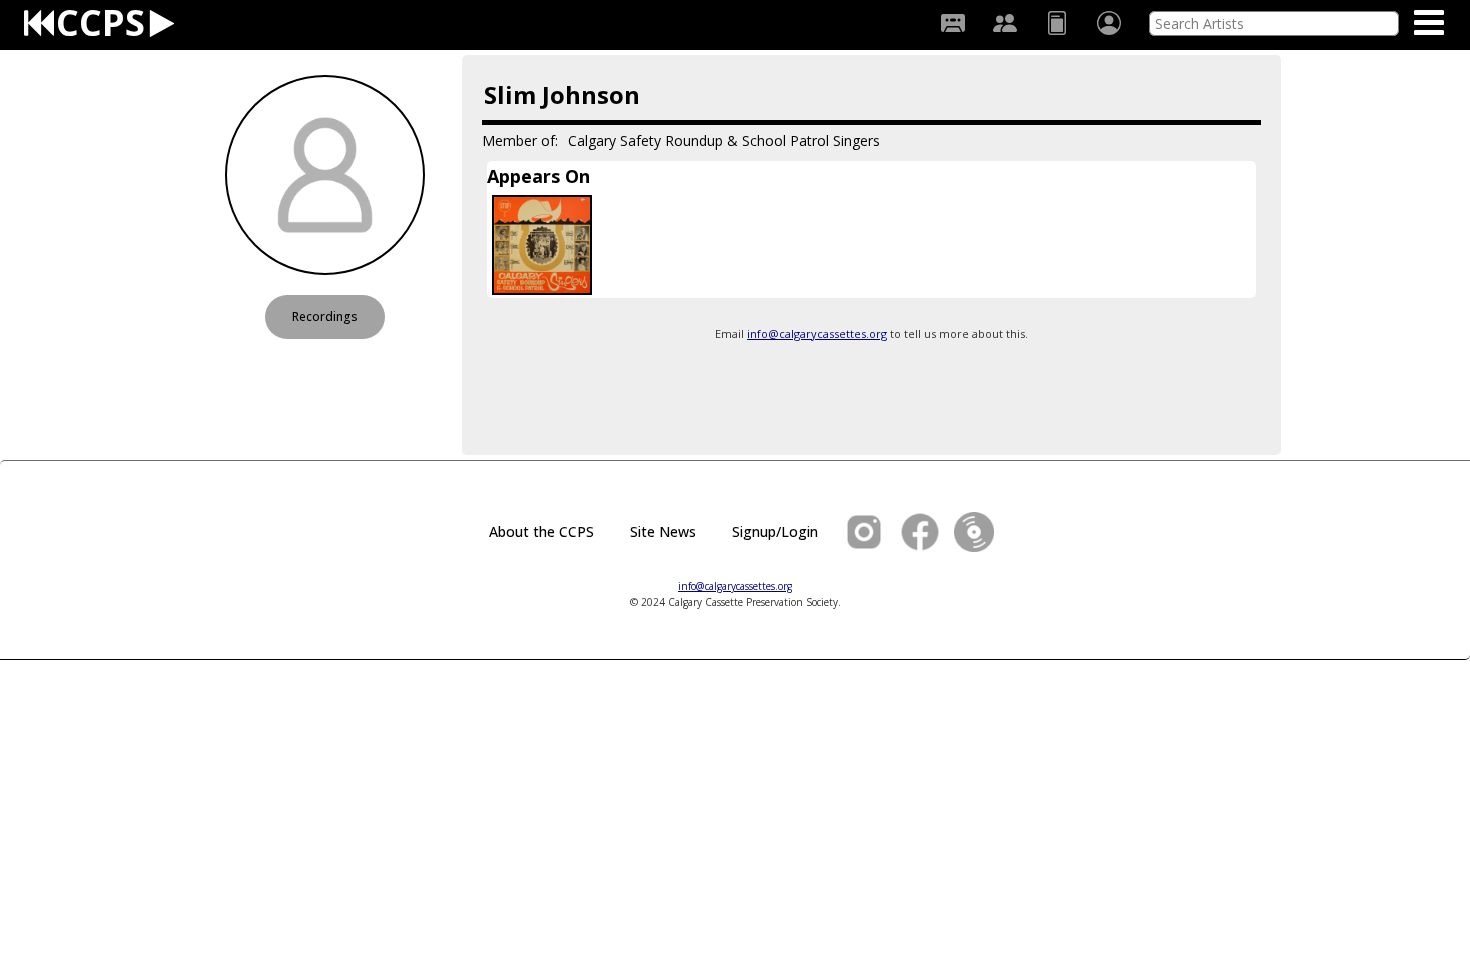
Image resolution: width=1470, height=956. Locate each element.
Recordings (325, 316)
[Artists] (1005, 23)
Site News (663, 531)
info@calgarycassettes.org (817, 333)
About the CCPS (541, 531)
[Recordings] (953, 23)
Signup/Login (775, 531)
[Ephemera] (1057, 23)
